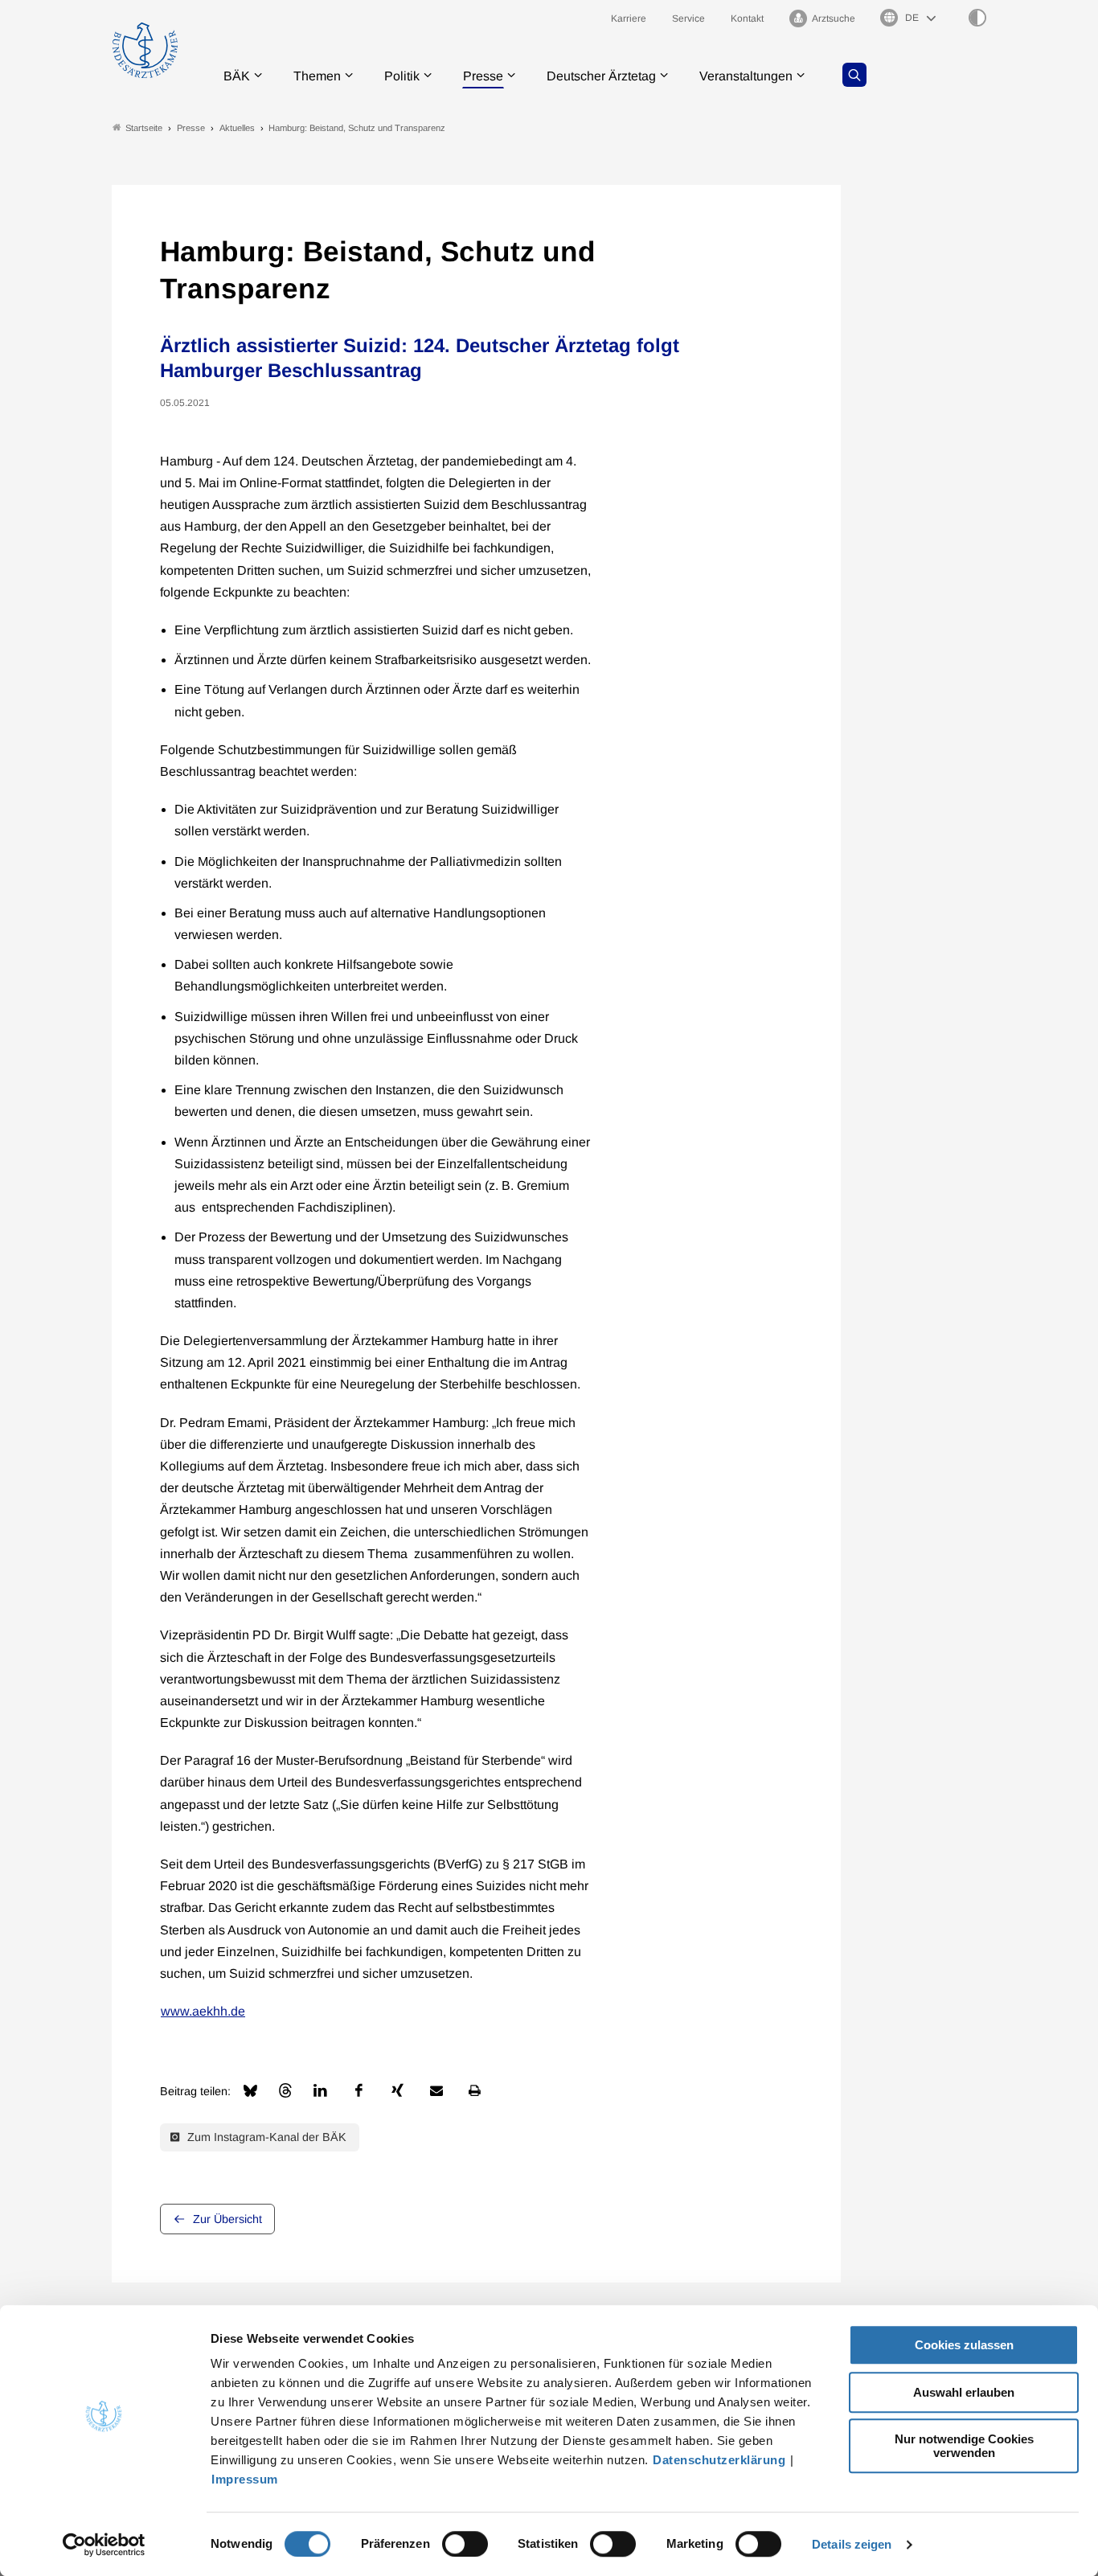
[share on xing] (398, 2090)
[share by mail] (436, 2090)
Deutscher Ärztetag (601, 76)
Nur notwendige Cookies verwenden (964, 2446)
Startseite (144, 128)
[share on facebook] (359, 2090)
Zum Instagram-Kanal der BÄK (265, 2137)
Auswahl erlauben (964, 2392)
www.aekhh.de (203, 2011)
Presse (483, 76)
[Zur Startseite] (145, 50)
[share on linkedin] (321, 2090)
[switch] (465, 2544)
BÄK (237, 76)
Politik (402, 76)
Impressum (245, 2479)
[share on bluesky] (250, 2091)
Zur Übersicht (227, 2219)
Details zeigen (852, 2544)
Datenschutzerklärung (719, 2460)
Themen (317, 76)
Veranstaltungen (746, 76)
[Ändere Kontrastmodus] (977, 18)
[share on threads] (285, 2090)
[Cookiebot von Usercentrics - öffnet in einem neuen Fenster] (104, 2545)
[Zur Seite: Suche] (854, 75)
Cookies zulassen (964, 2345)
